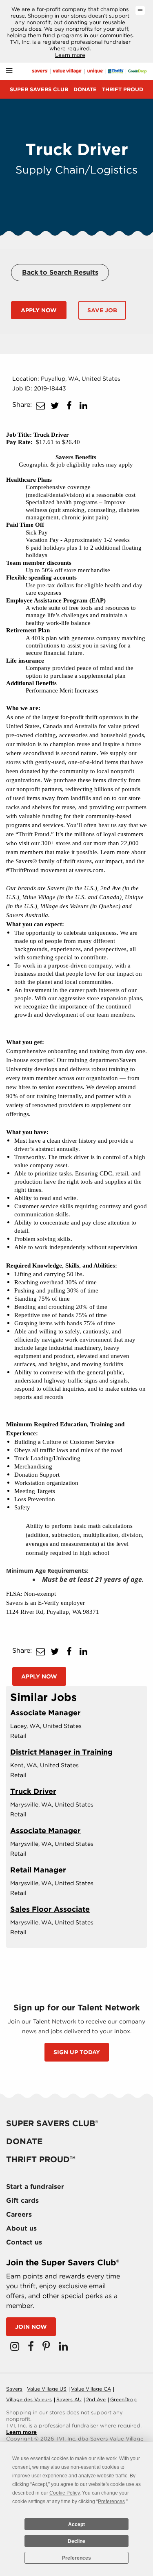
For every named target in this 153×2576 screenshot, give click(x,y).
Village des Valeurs (29, 2399)
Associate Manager (45, 1713)
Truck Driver (33, 1791)
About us (21, 2228)
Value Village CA (91, 2389)
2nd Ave (96, 2399)
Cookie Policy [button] (64, 2493)
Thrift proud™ (41, 2159)
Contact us (24, 2242)
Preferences (76, 2558)
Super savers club (39, 89)
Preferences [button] (111, 2502)
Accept (76, 2524)
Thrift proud (123, 89)
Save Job (102, 310)
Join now (31, 2327)
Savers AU (69, 2399)
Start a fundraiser (35, 2187)
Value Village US (47, 2389)
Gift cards (22, 2200)
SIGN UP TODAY (77, 2052)
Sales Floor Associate (50, 1909)
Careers (19, 2214)
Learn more (70, 55)
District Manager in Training (61, 1752)
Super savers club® (52, 2123)
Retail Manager (38, 1870)
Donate (85, 89)
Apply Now (39, 310)
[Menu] (9, 71)
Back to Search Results (60, 272)
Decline (76, 2541)
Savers (14, 2389)
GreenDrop (123, 2399)
